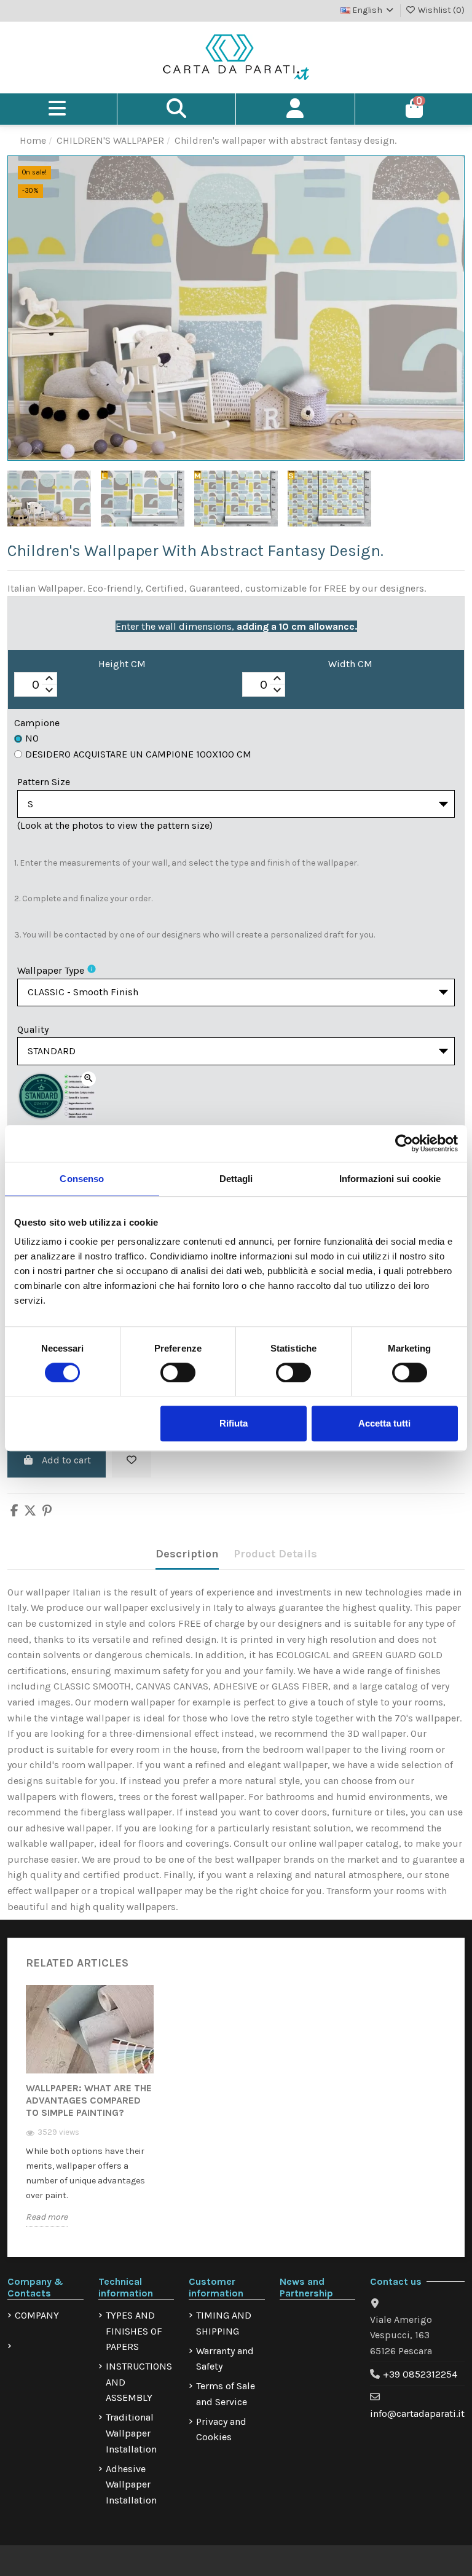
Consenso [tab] (82, 1179)
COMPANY (37, 2315)
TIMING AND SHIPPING (224, 2323)
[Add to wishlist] (132, 1460)
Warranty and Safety (225, 2359)
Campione (37, 723)
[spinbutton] (36, 685)
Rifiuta (234, 1423)
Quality (33, 1029)
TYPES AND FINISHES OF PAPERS (134, 2331)
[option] (90, 2115)
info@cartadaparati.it (417, 2414)
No (32, 738)
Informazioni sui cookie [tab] (390, 1179)
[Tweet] (30, 1512)
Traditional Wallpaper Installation (131, 2433)
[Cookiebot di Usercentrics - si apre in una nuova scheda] (404, 1143)
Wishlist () (440, 10)
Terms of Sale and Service (226, 2394)
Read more (47, 2217)
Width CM (350, 664)
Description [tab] (187, 1554)
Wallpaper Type (51, 970)
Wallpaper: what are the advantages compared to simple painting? (89, 2100)
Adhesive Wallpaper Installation (131, 2484)
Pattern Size (44, 782)
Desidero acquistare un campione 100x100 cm (138, 754)
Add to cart (66, 1460)
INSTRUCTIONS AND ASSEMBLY (139, 2382)
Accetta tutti (384, 1423)
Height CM (122, 664)
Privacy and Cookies (221, 2429)
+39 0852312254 (420, 2374)
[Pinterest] (47, 1512)
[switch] (178, 1372)
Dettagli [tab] (236, 1179)
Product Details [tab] (275, 1554)
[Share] (14, 1512)
